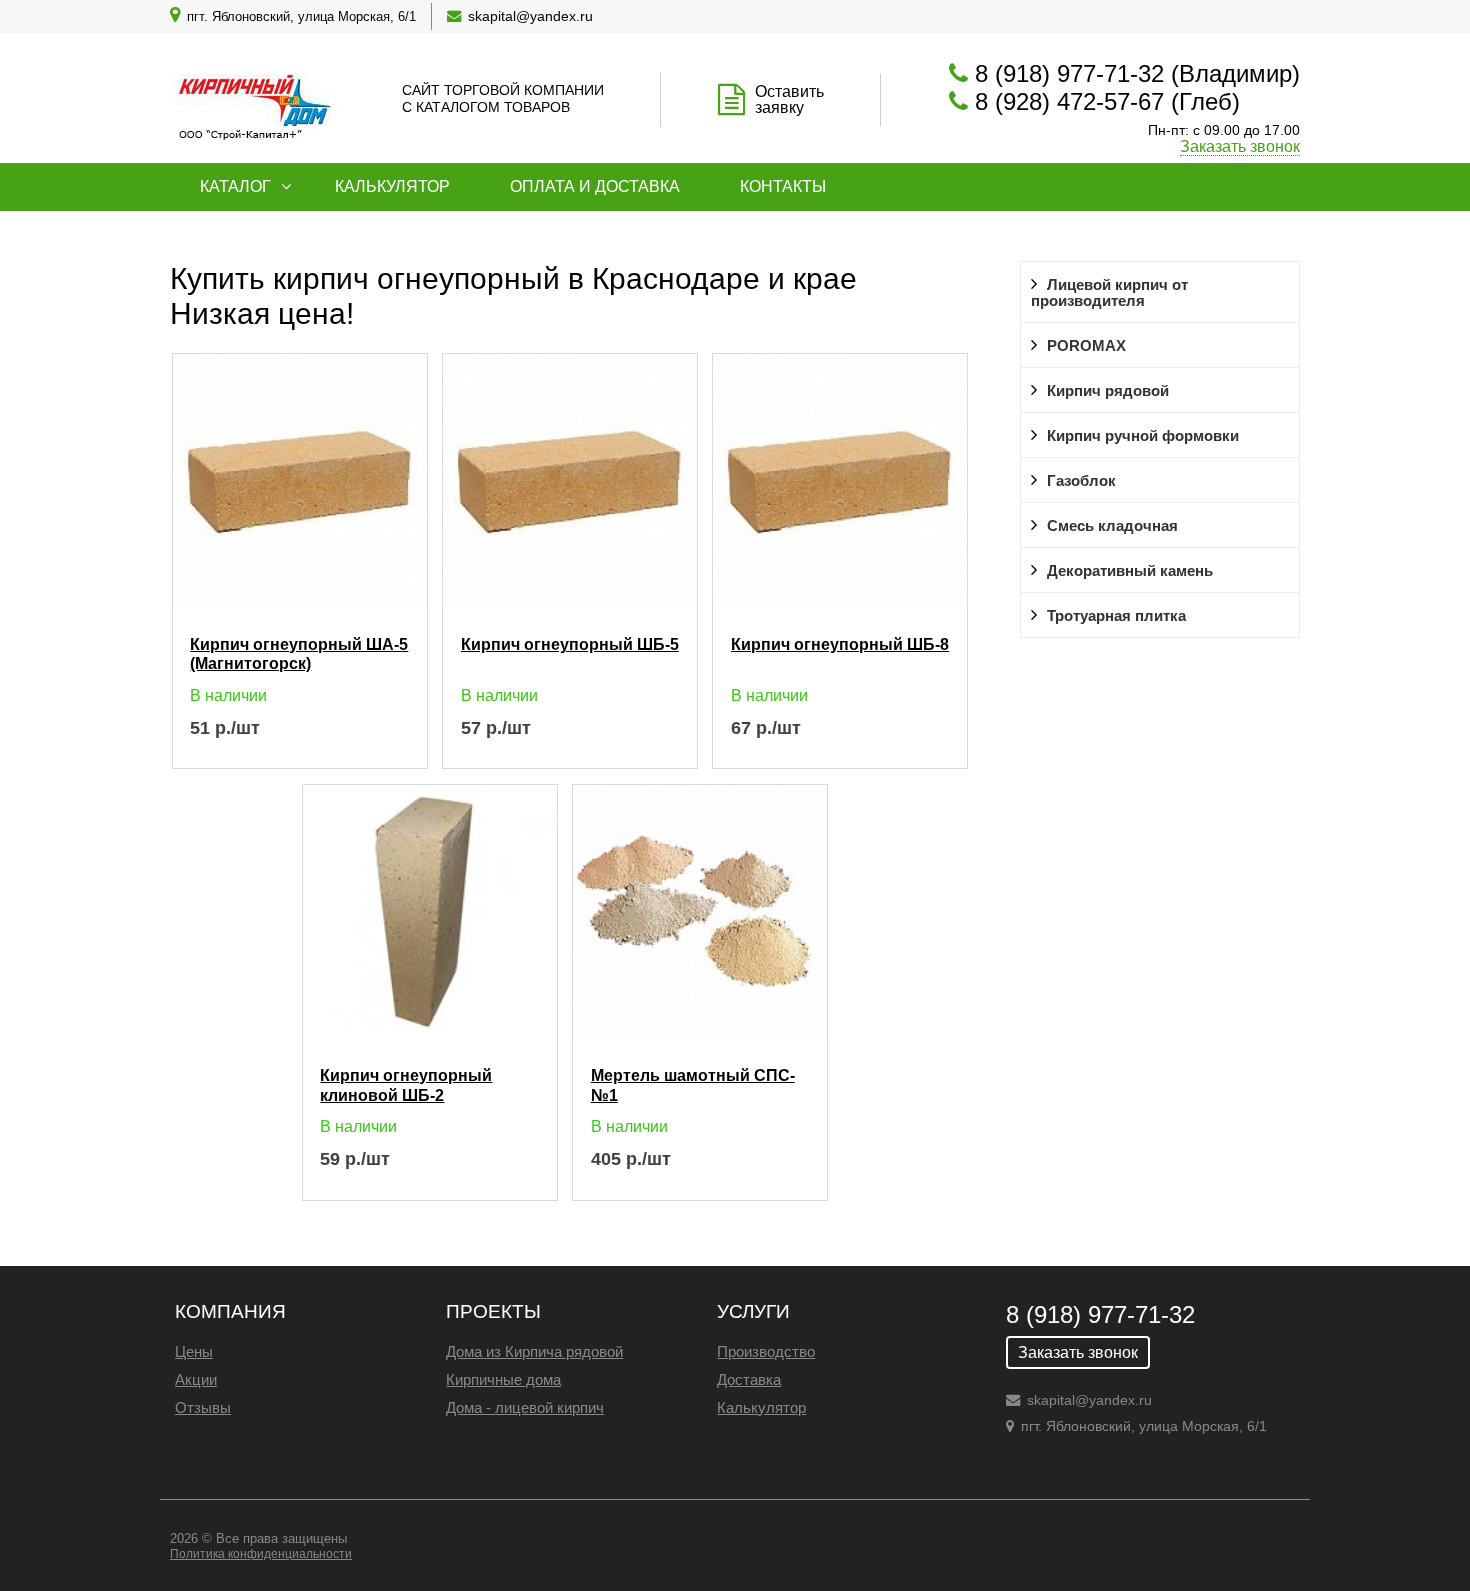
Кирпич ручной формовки (1143, 436)
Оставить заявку (789, 99)
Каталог (235, 186)
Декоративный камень (1130, 571)
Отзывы (203, 1407)
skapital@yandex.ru (530, 16)
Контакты (783, 186)
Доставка (749, 1379)
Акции (196, 1379)
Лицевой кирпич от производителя (1109, 293)
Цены (194, 1351)
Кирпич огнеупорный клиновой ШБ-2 (406, 1084)
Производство (766, 1351)
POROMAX (1086, 346)
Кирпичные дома (503, 1379)
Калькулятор (392, 186)
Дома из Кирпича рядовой (534, 1351)
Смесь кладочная (1112, 526)
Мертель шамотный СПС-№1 (693, 1084)
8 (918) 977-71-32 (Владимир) (1137, 73)
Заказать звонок (1240, 146)
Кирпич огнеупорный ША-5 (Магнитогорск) (299, 653)
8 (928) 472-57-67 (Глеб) (1107, 101)
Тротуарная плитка (1116, 616)
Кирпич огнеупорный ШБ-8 (840, 644)
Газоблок (1081, 481)
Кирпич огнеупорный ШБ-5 (570, 644)
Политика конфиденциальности (261, 1554)
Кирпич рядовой (1108, 391)
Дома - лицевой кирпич (525, 1407)
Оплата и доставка (595, 186)
